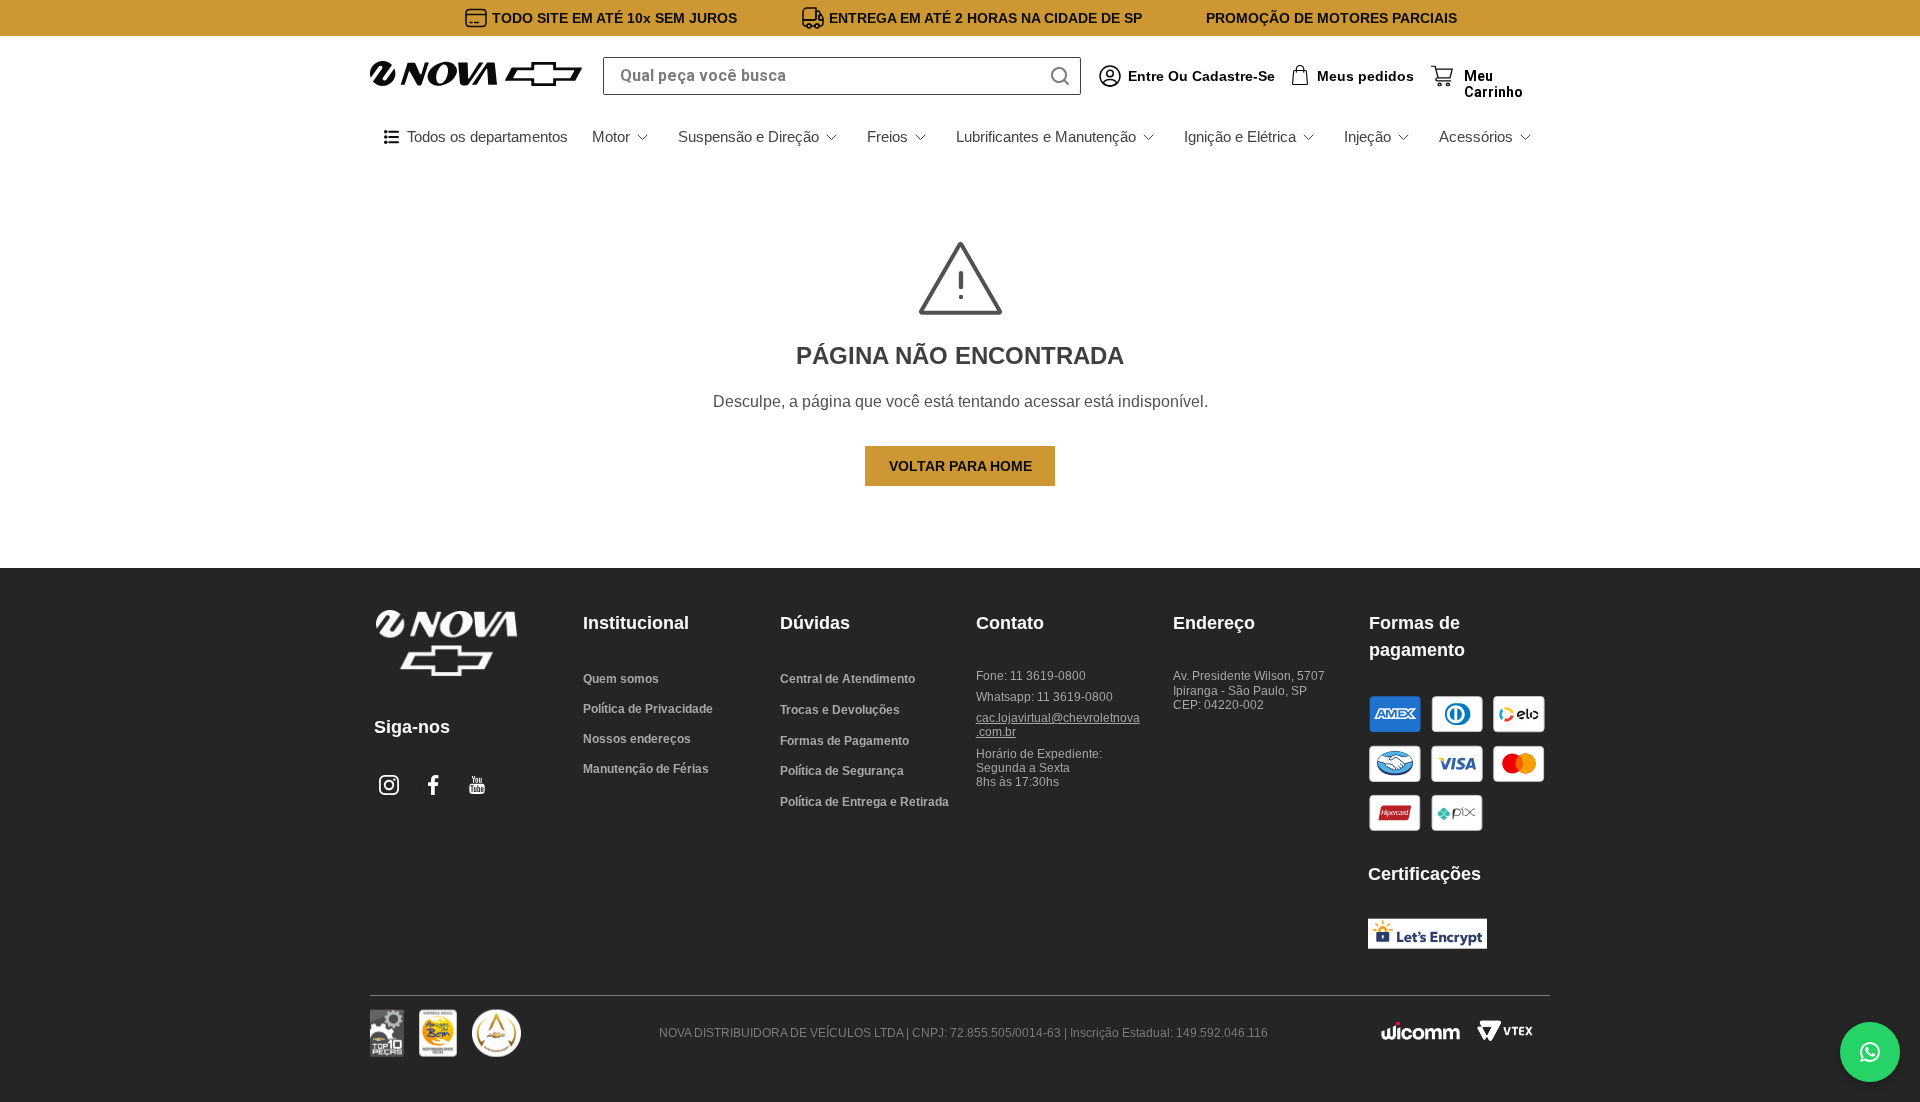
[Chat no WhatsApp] (1870, 1052)
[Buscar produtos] (1064, 76)
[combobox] (842, 76)
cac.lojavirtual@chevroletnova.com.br (1058, 725)
